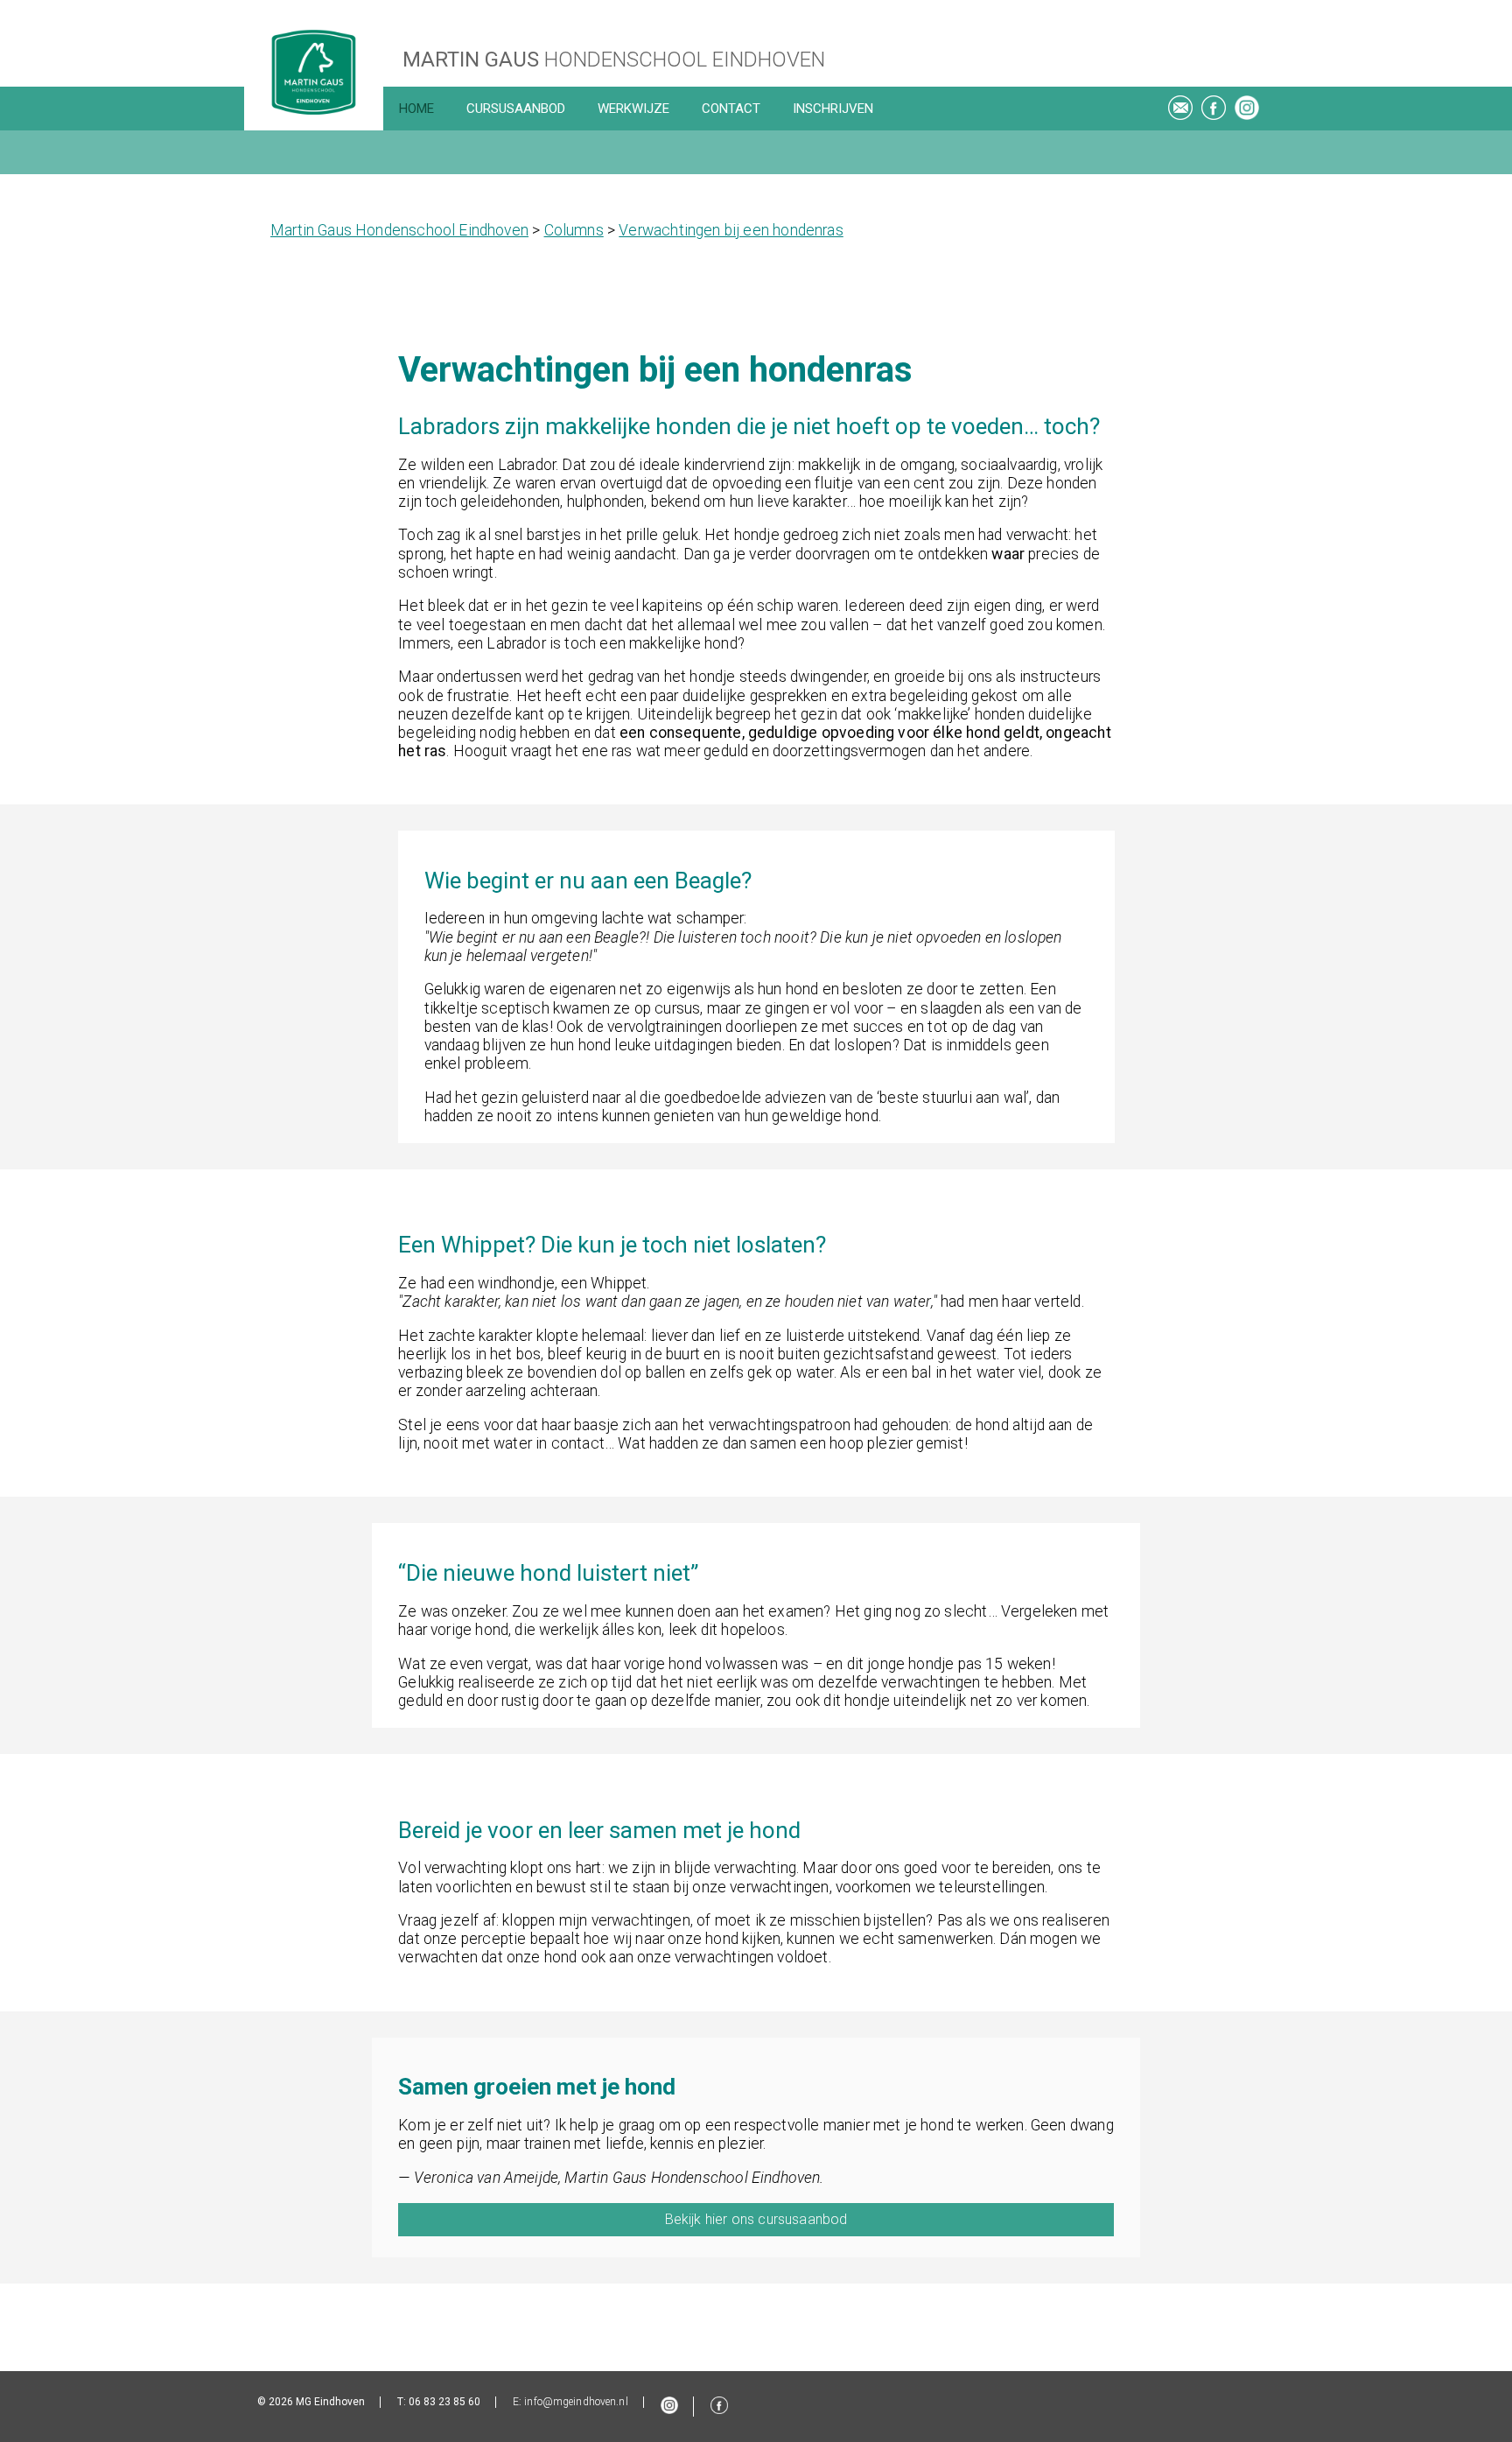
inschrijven (833, 109)
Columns (574, 230)
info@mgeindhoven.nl (576, 2402)
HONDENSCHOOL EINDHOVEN (614, 60)
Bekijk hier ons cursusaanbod (756, 2219)
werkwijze (633, 109)
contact (731, 109)
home (416, 109)
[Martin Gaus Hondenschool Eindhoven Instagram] (1247, 111)
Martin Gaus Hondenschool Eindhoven (399, 230)
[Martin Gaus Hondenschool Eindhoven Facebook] (1214, 111)
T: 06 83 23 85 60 (439, 2402)
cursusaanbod (516, 109)
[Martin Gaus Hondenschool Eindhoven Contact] (1180, 111)
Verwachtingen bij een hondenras (731, 230)
